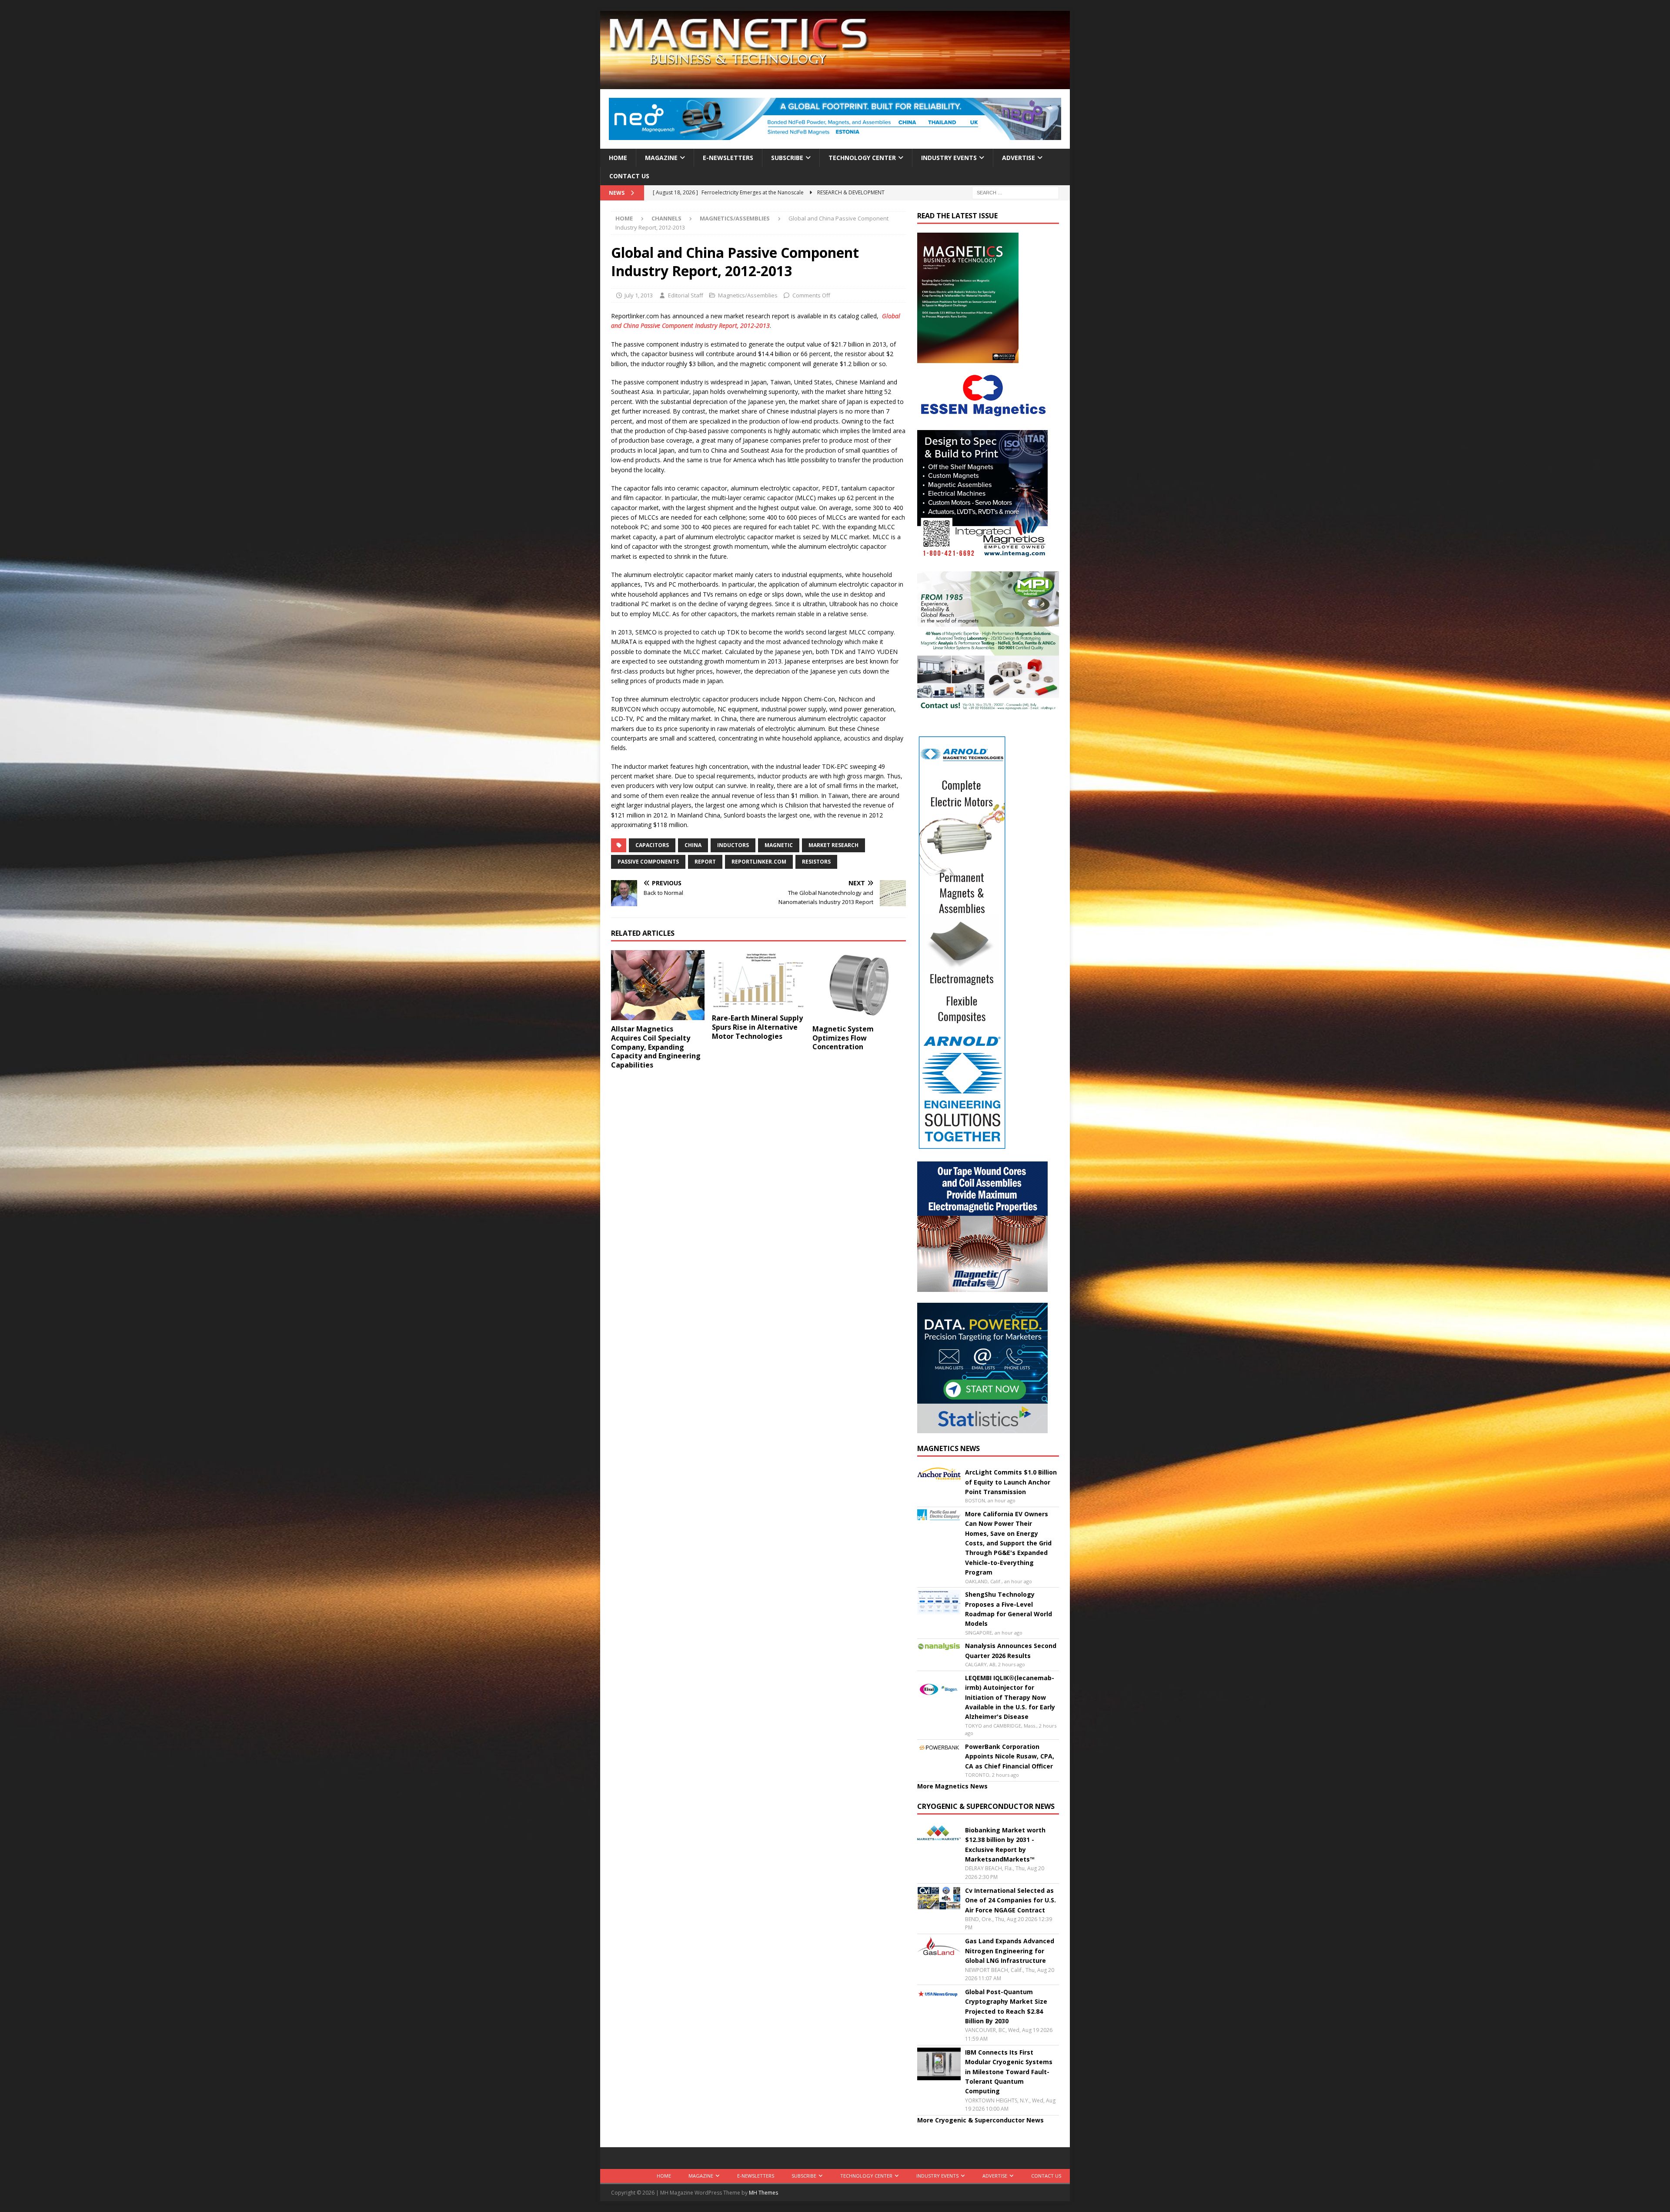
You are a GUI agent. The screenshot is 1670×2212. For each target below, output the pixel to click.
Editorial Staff (686, 295)
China (693, 845)
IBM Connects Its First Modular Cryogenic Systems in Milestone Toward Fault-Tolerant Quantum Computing (1009, 2072)
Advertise (1019, 158)
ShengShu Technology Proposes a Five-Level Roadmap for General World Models (1009, 1609)
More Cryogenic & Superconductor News (980, 2120)
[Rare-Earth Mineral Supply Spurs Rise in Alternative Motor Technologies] (759, 980)
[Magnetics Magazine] (835, 84)
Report (705, 862)
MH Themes (763, 2193)
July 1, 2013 (639, 295)
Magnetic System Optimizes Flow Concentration (843, 1038)
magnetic (779, 845)
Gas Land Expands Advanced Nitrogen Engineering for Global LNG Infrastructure (1010, 1951)
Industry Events (949, 158)
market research (833, 845)
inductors (733, 845)
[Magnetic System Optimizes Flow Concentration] (859, 985)
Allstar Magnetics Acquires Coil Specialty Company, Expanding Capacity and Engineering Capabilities (656, 1047)
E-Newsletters (728, 158)
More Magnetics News (952, 1786)
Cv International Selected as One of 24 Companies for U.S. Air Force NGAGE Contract (1010, 1900)
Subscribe (787, 158)
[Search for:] (1015, 192)
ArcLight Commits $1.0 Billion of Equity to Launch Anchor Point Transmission (1011, 1482)
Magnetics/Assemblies (748, 295)
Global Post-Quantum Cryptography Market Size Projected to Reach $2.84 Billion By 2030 (1006, 2006)
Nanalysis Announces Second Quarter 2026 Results (1011, 1650)
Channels (666, 218)
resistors (816, 862)
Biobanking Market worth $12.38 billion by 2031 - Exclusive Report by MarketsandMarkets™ (1005, 1845)
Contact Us (629, 176)
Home (618, 158)
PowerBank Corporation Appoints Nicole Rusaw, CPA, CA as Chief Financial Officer (1010, 1756)
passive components (648, 862)
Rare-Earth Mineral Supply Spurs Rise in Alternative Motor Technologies (757, 1027)
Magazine (661, 158)
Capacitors (652, 845)
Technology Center (862, 158)
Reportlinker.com (759, 862)
